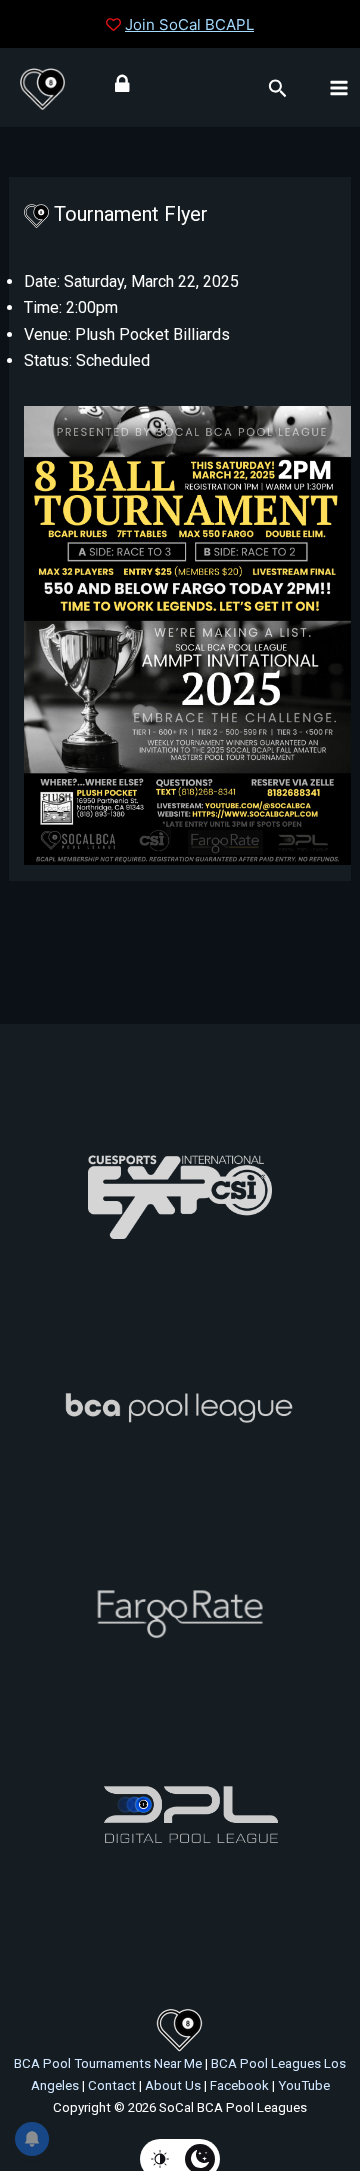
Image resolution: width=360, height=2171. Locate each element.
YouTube (304, 2085)
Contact (112, 2085)
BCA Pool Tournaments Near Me (108, 2063)
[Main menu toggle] (339, 87)
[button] (278, 89)
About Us (173, 2085)
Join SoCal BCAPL (189, 24)
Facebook (239, 2085)
